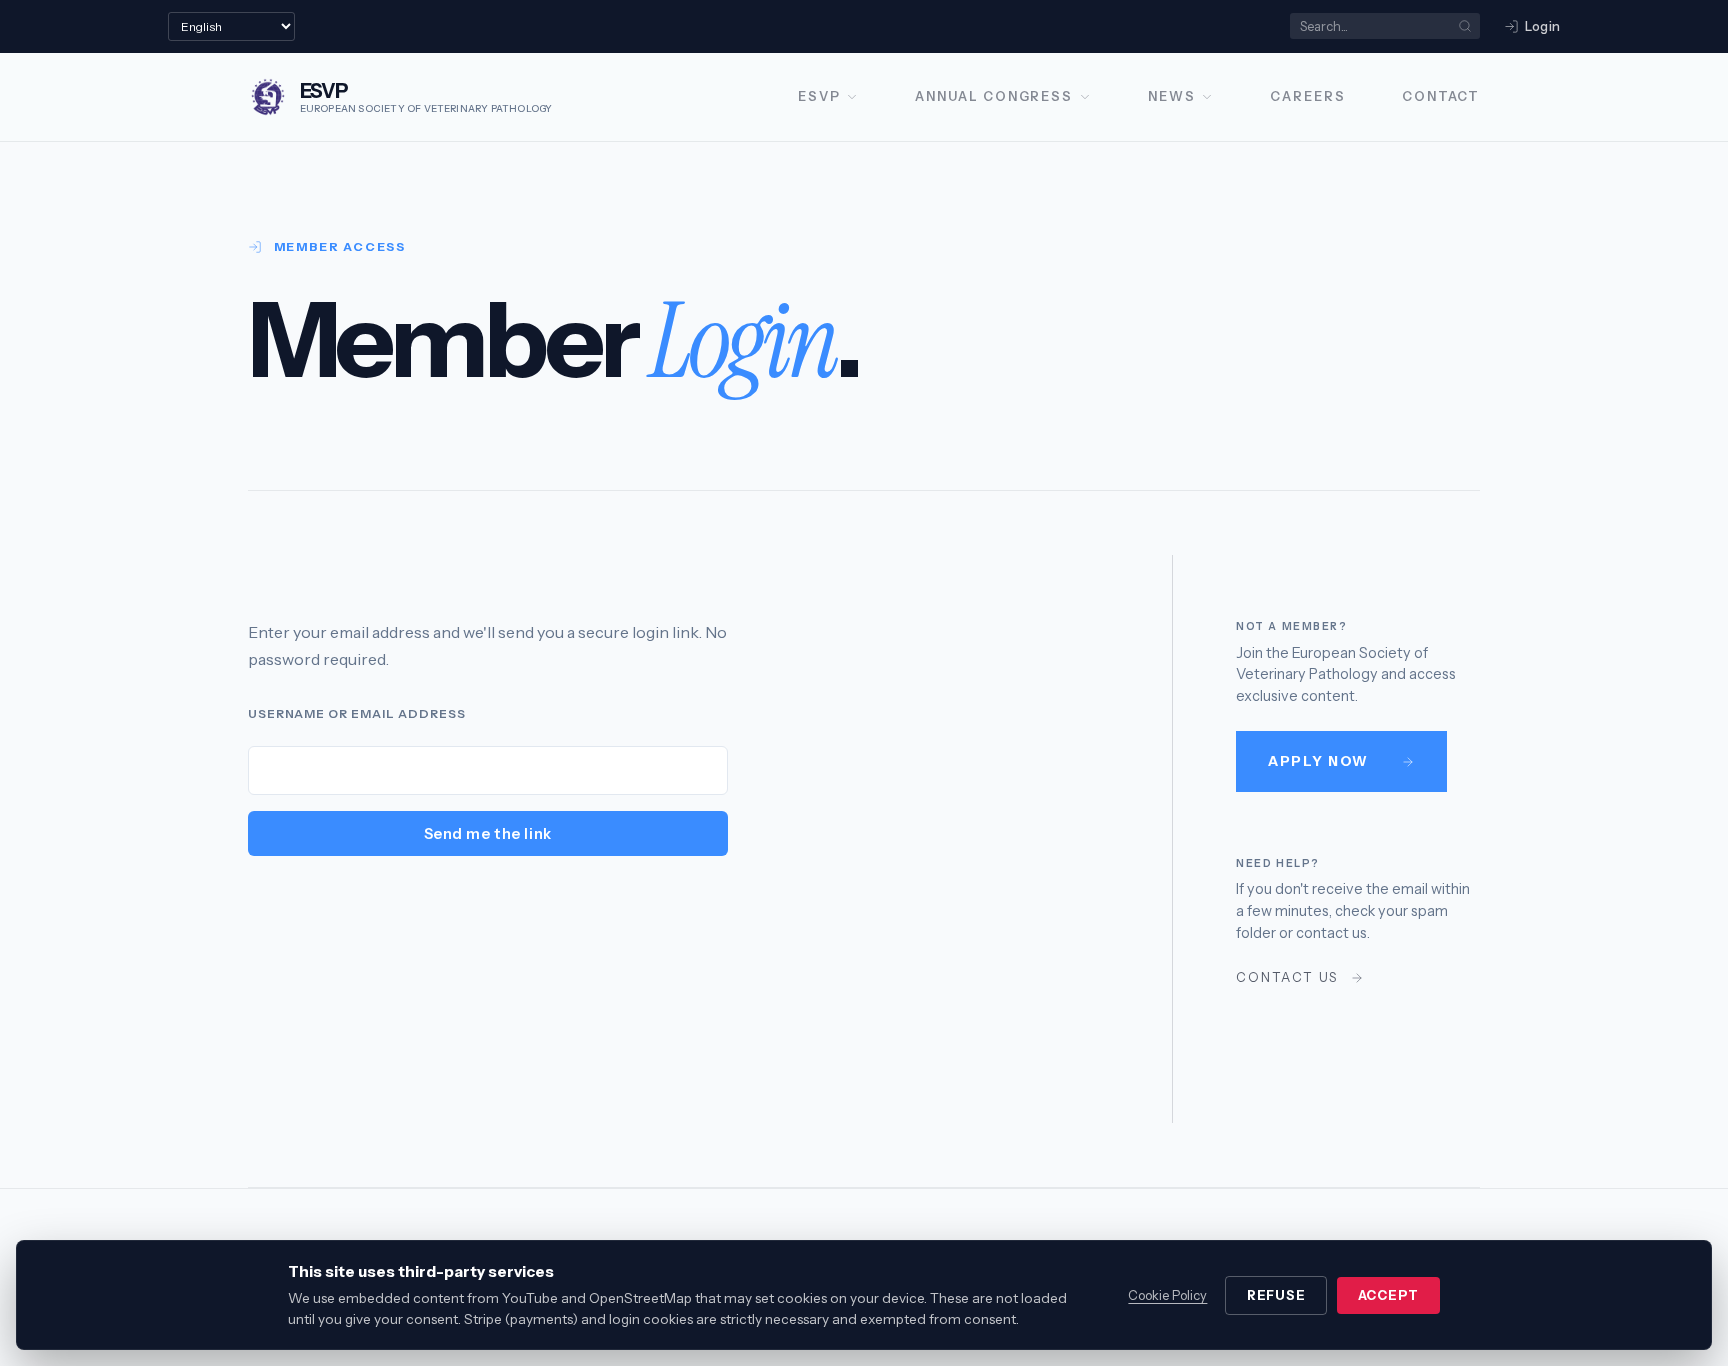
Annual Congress (994, 96)
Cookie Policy (1167, 1295)
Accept (1389, 1295)
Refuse (1276, 1295)
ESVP (819, 96)
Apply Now (1318, 761)
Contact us (1287, 977)
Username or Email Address (357, 713)
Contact (1441, 96)
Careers (1307, 96)
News (1172, 96)
